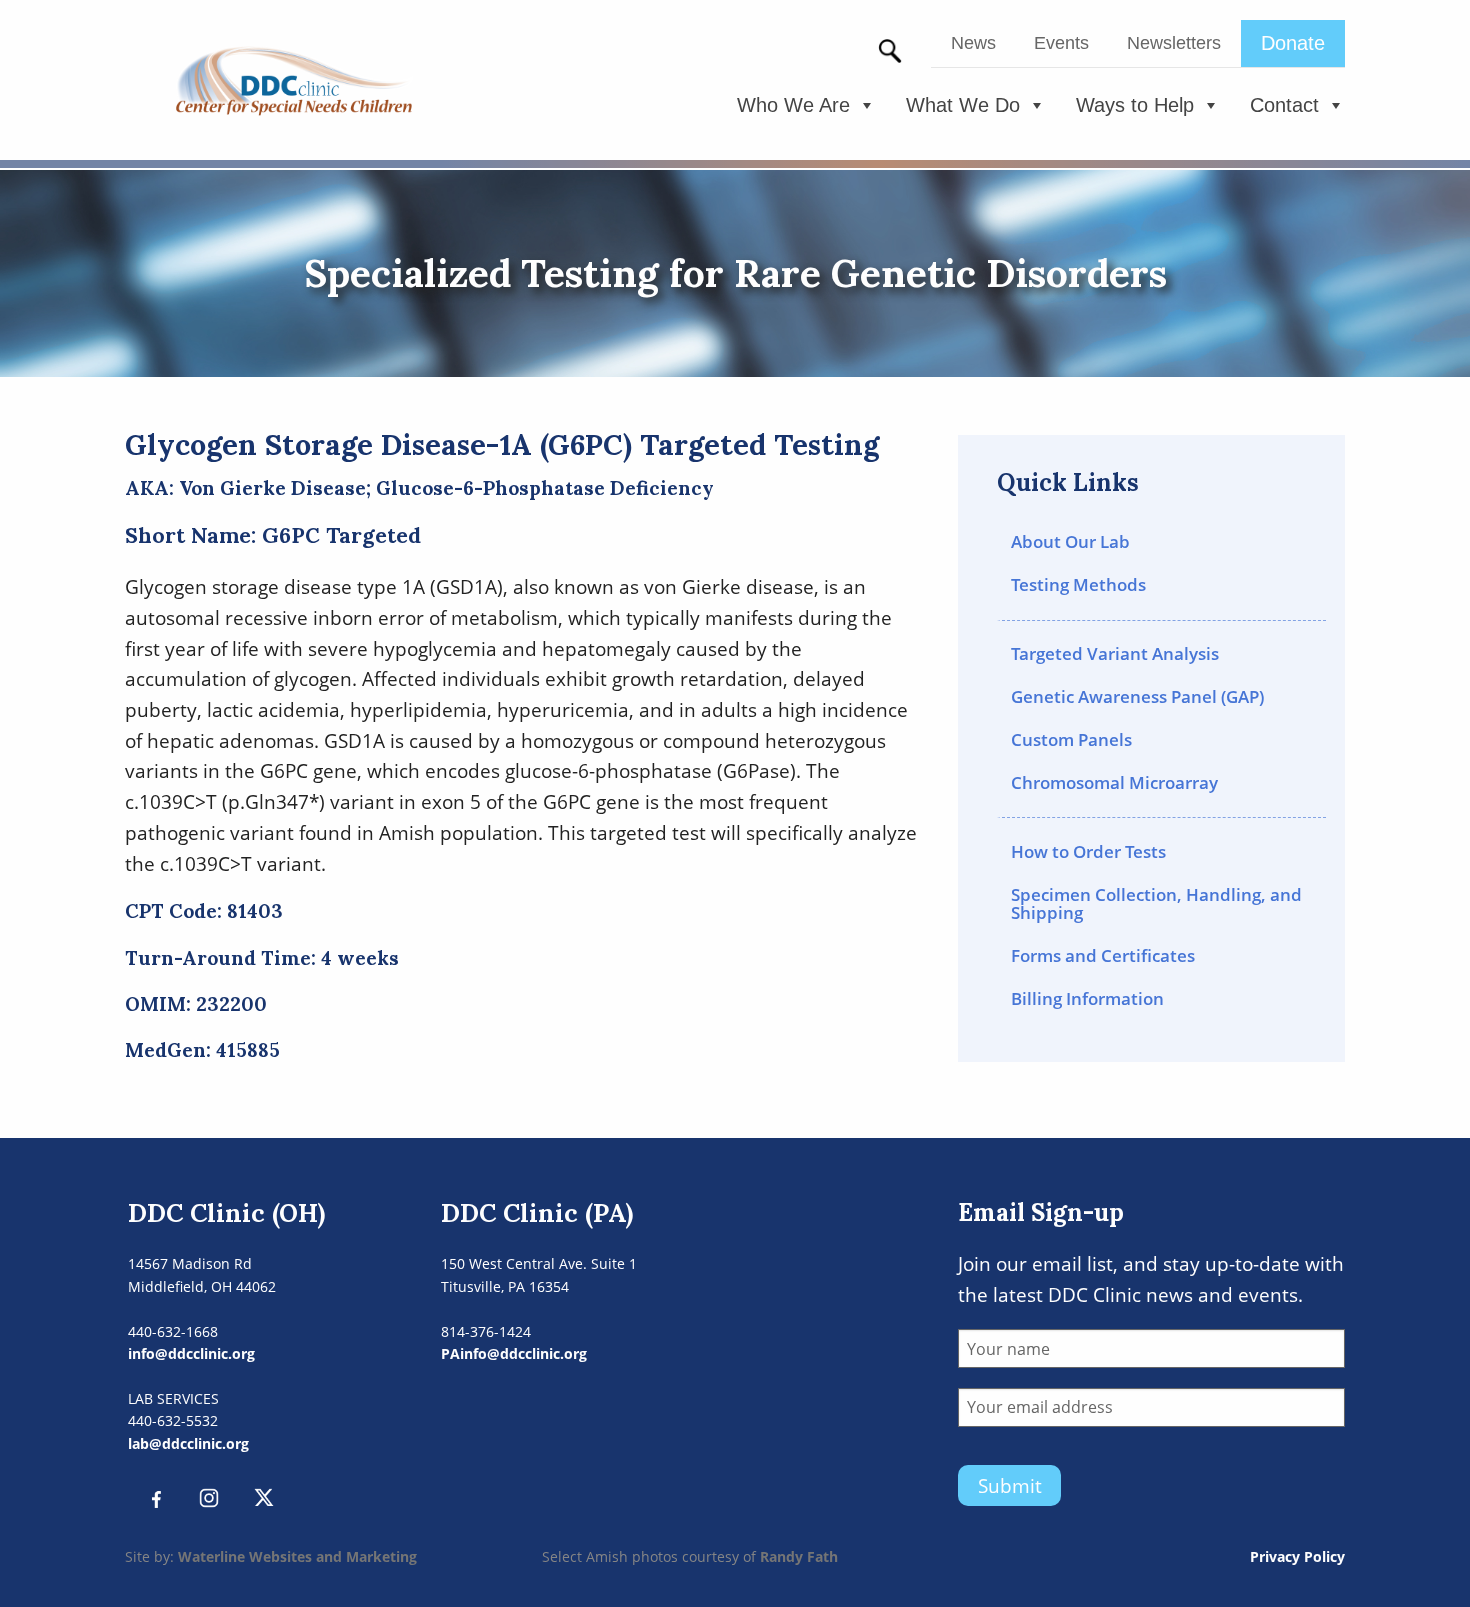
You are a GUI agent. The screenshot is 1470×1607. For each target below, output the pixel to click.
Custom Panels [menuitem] (1071, 739)
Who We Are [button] (793, 105)
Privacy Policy (1297, 1556)
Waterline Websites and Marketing (297, 1556)
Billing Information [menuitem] (1087, 998)
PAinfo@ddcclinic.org (514, 1353)
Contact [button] (1284, 105)
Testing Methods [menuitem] (1078, 584)
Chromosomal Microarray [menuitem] (1114, 782)
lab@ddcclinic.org (188, 1443)
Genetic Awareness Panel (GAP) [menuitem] (1137, 696)
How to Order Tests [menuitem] (1088, 851)
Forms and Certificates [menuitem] (1103, 955)
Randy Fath (799, 1556)
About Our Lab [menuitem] (1070, 541)
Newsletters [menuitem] (1174, 43)
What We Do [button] (963, 105)
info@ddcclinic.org (191, 1353)
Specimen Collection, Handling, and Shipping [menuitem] (1156, 904)
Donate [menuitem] (1293, 43)
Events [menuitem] (1061, 43)
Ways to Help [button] (1135, 105)
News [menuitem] (973, 43)
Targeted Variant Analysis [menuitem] (1115, 653)
